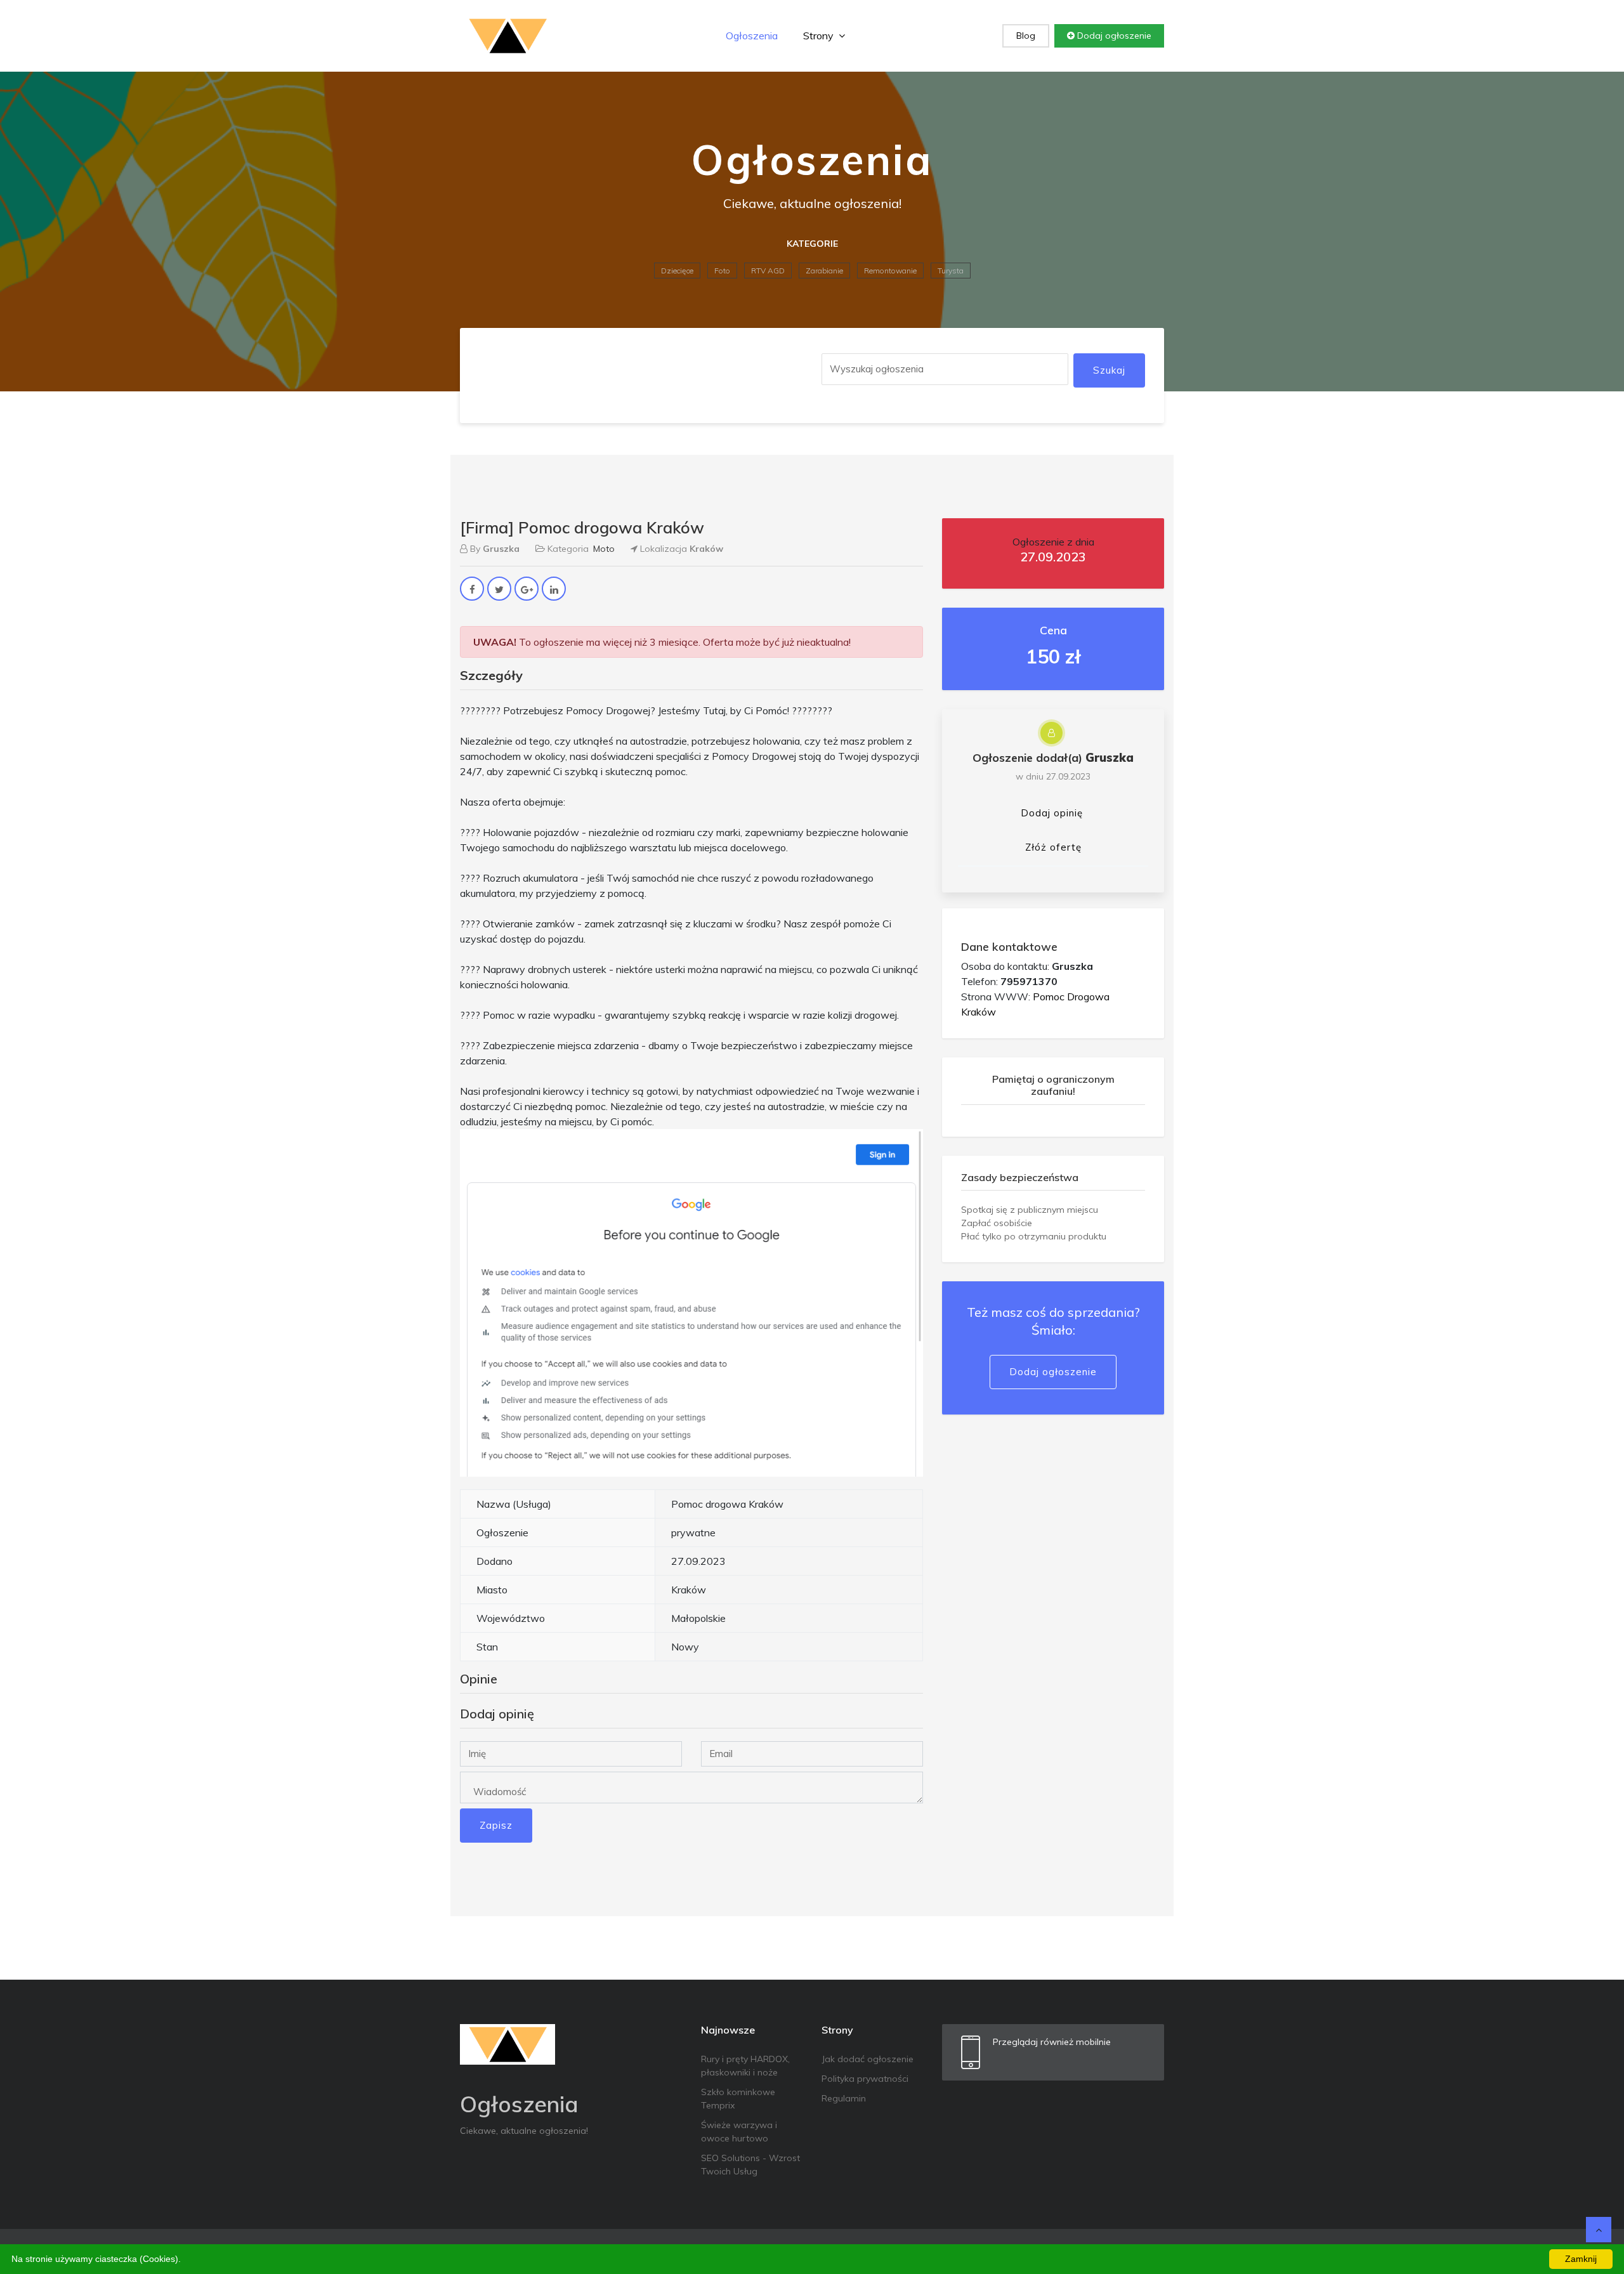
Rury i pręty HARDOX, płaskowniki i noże (745, 2066)
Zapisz (496, 1825)
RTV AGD (768, 271)
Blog (1026, 36)
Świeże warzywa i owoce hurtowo (739, 2132)
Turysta (951, 271)
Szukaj (1109, 370)
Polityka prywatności (865, 2079)
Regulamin (844, 2098)
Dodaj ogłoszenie (1113, 36)
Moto (604, 549)
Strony (820, 36)
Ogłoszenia (752, 36)
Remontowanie (890, 271)
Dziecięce (677, 271)
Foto (722, 271)
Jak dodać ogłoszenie (868, 2059)
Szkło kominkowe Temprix (738, 2099)
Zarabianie (824, 271)
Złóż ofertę (1053, 847)
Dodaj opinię (1052, 813)
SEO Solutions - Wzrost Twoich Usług (750, 2165)
